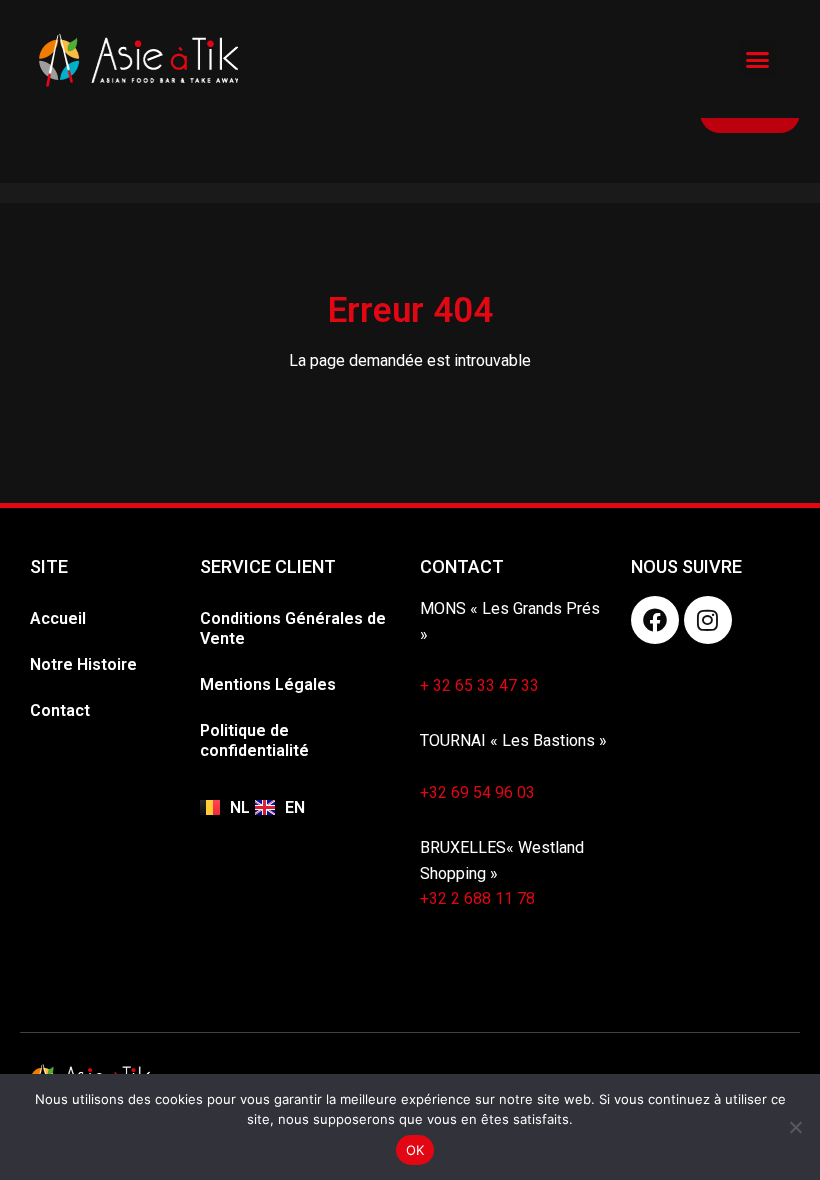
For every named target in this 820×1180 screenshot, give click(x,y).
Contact (60, 710)
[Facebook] (655, 620)
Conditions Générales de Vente (293, 628)
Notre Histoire (83, 664)
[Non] (795, 1127)
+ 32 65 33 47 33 (479, 685)
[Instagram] (708, 620)
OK (415, 1150)
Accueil (58, 618)
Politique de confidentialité (254, 740)
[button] (757, 59)
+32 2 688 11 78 (477, 898)
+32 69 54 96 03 (477, 792)
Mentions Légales (268, 684)
